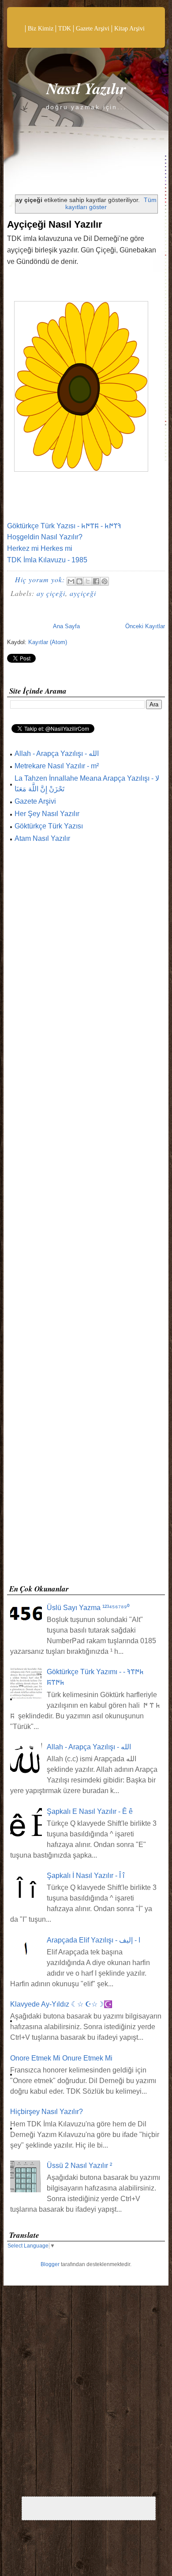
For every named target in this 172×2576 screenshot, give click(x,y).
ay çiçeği (51, 593)
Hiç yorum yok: (41, 579)
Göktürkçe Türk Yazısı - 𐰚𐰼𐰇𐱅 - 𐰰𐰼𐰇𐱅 (64, 526)
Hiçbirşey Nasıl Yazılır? (47, 2112)
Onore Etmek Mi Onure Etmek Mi (61, 2058)
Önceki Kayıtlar (145, 626)
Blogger (50, 2264)
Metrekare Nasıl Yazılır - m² (57, 766)
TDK (65, 29)
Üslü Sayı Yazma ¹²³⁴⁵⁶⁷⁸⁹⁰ (88, 1608)
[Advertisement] (86, 1216)
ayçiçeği (83, 593)
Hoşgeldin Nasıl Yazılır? (45, 537)
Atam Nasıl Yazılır (42, 838)
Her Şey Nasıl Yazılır (47, 814)
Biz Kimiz (41, 29)
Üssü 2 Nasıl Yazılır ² (79, 2166)
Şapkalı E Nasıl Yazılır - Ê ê (90, 1811)
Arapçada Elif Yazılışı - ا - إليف (93, 1940)
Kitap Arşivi (129, 29)
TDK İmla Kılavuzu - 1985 (47, 560)
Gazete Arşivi (93, 29)
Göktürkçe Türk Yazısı (49, 826)
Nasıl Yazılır (86, 88)
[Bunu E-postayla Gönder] (71, 581)
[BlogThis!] (79, 581)
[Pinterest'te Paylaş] (105, 581)
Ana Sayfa (66, 626)
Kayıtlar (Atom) (48, 642)
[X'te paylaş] (88, 581)
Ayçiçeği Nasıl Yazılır (55, 224)
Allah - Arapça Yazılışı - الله (57, 754)
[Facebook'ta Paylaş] (96, 581)
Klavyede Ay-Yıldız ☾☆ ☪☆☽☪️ (61, 2004)
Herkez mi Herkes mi (40, 548)
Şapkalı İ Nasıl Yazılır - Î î (86, 1876)
